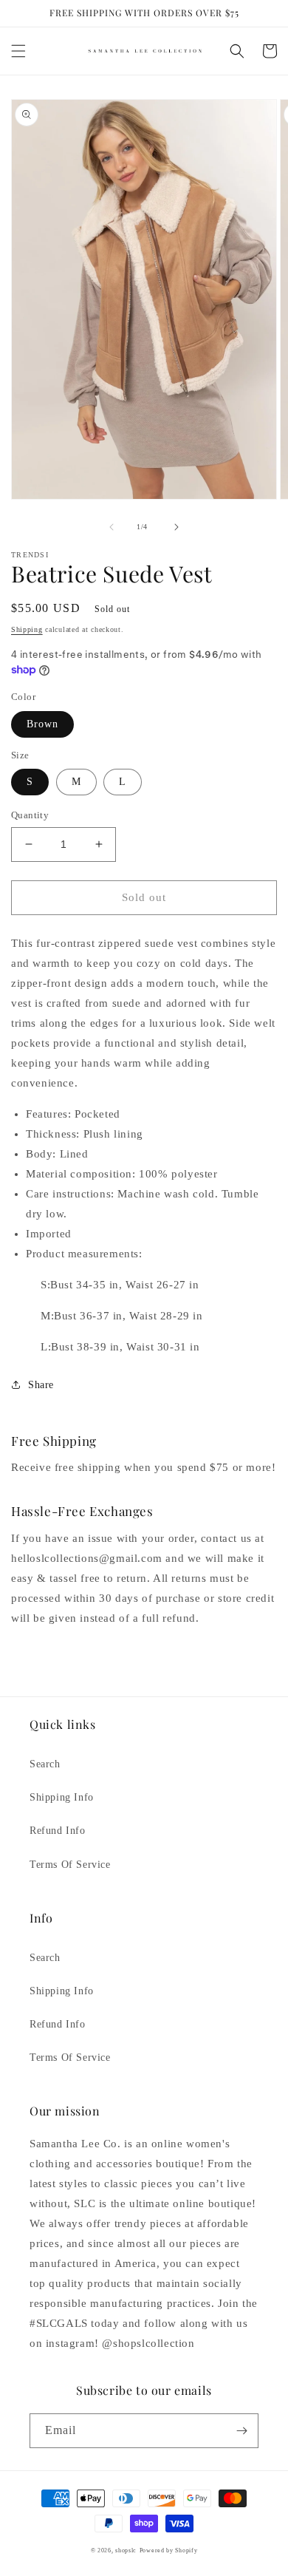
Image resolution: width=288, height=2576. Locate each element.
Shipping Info (62, 1797)
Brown (42, 724)
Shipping (27, 629)
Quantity (30, 815)
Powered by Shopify (169, 2550)
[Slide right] (176, 527)
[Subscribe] (241, 2431)
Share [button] (41, 1385)
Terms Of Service (70, 1865)
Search (45, 1764)
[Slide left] (112, 527)
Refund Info (58, 1831)
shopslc (126, 2550)
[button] (18, 51)
